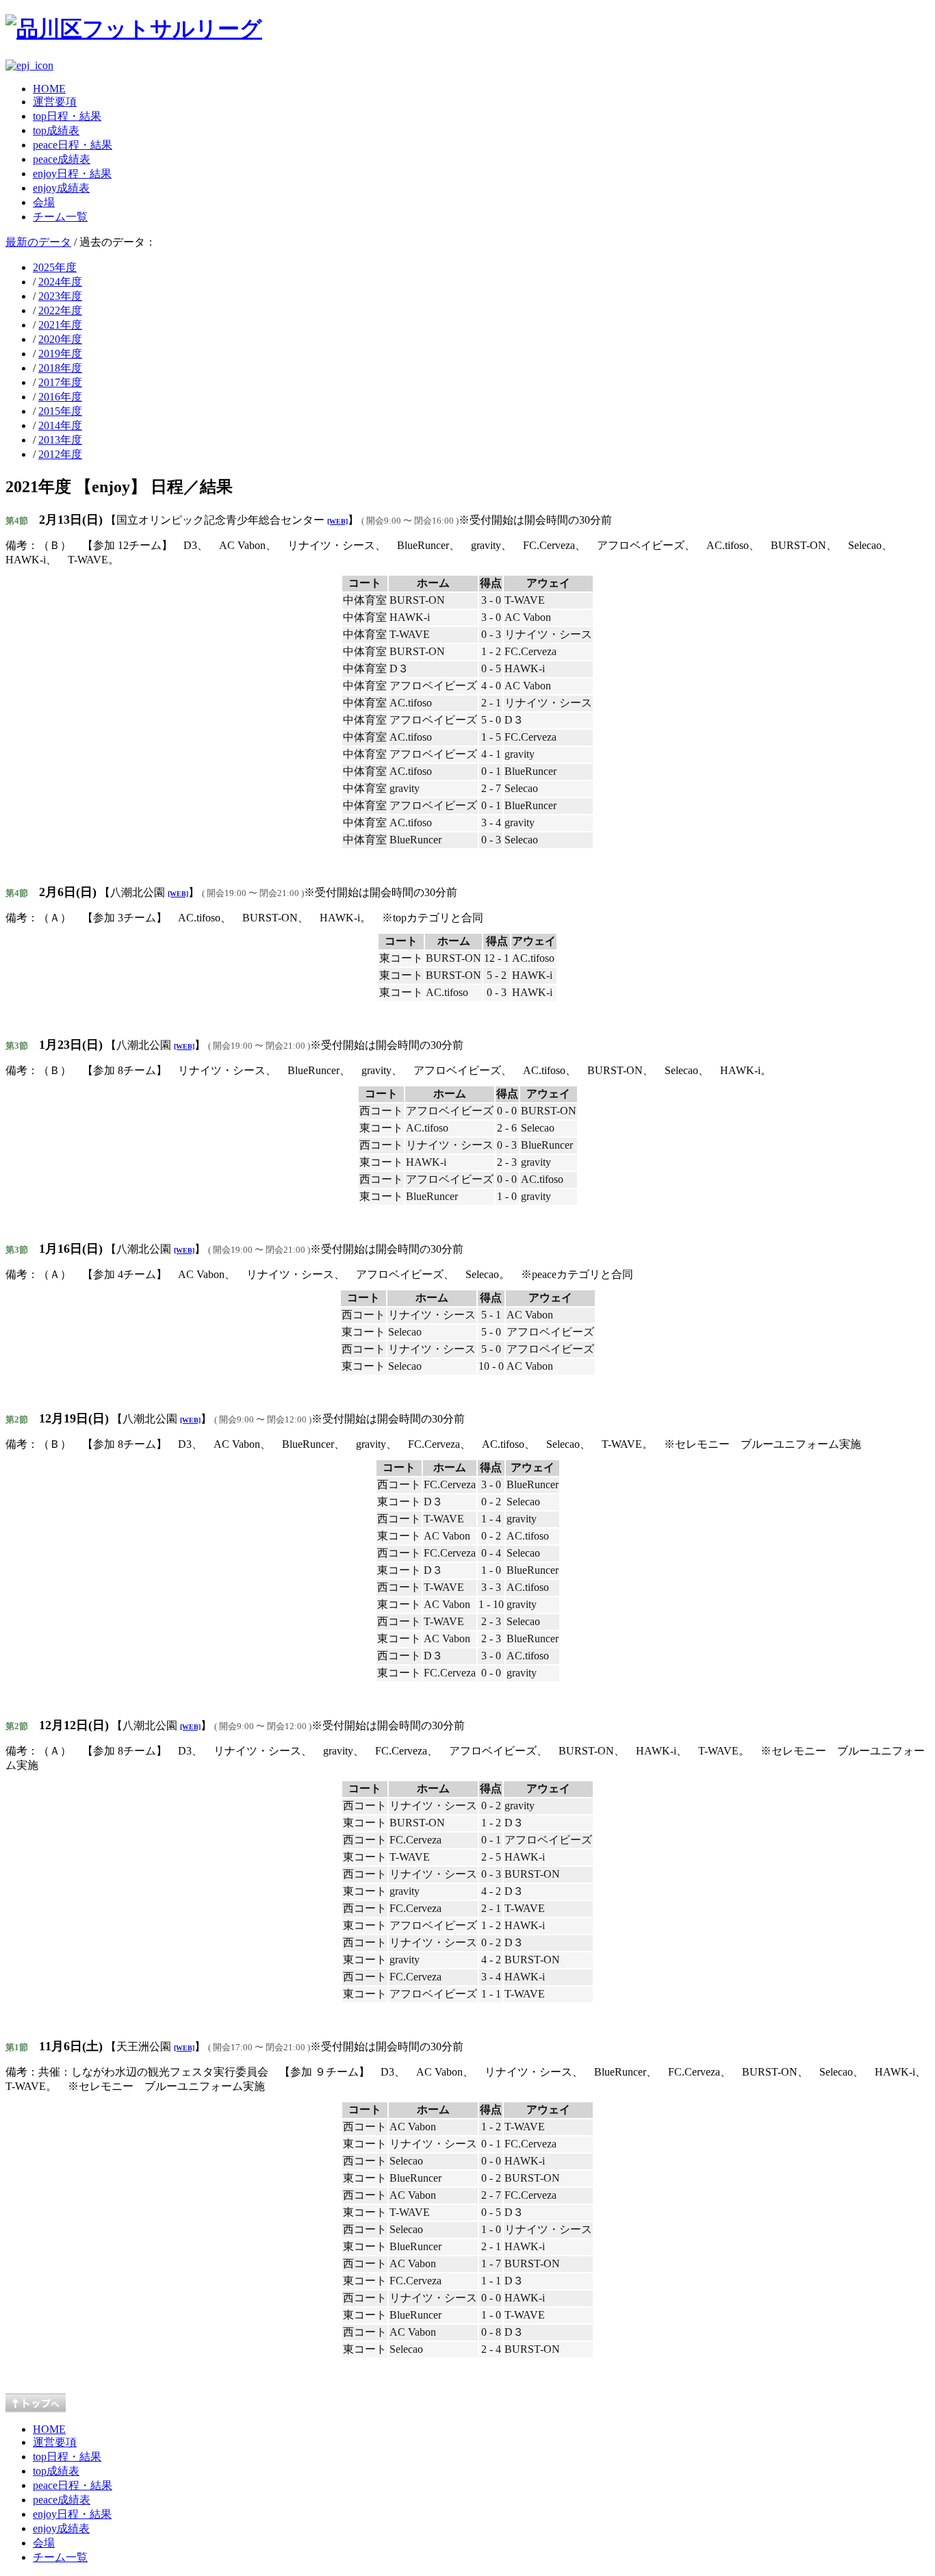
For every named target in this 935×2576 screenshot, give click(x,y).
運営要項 (55, 102)
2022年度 (60, 310)
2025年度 (55, 267)
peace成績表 (62, 159)
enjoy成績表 (61, 188)
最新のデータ (38, 242)
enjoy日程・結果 (72, 174)
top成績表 (56, 130)
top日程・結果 (67, 116)
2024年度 (60, 282)
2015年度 (60, 411)
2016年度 (60, 397)
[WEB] (337, 521)
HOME (49, 89)
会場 (44, 202)
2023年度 (60, 296)
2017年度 (60, 382)
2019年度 (60, 354)
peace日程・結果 (73, 145)
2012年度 (60, 454)
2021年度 (60, 325)
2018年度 (60, 368)
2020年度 (60, 339)
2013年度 (60, 440)
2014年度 (60, 425)
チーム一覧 (60, 217)
